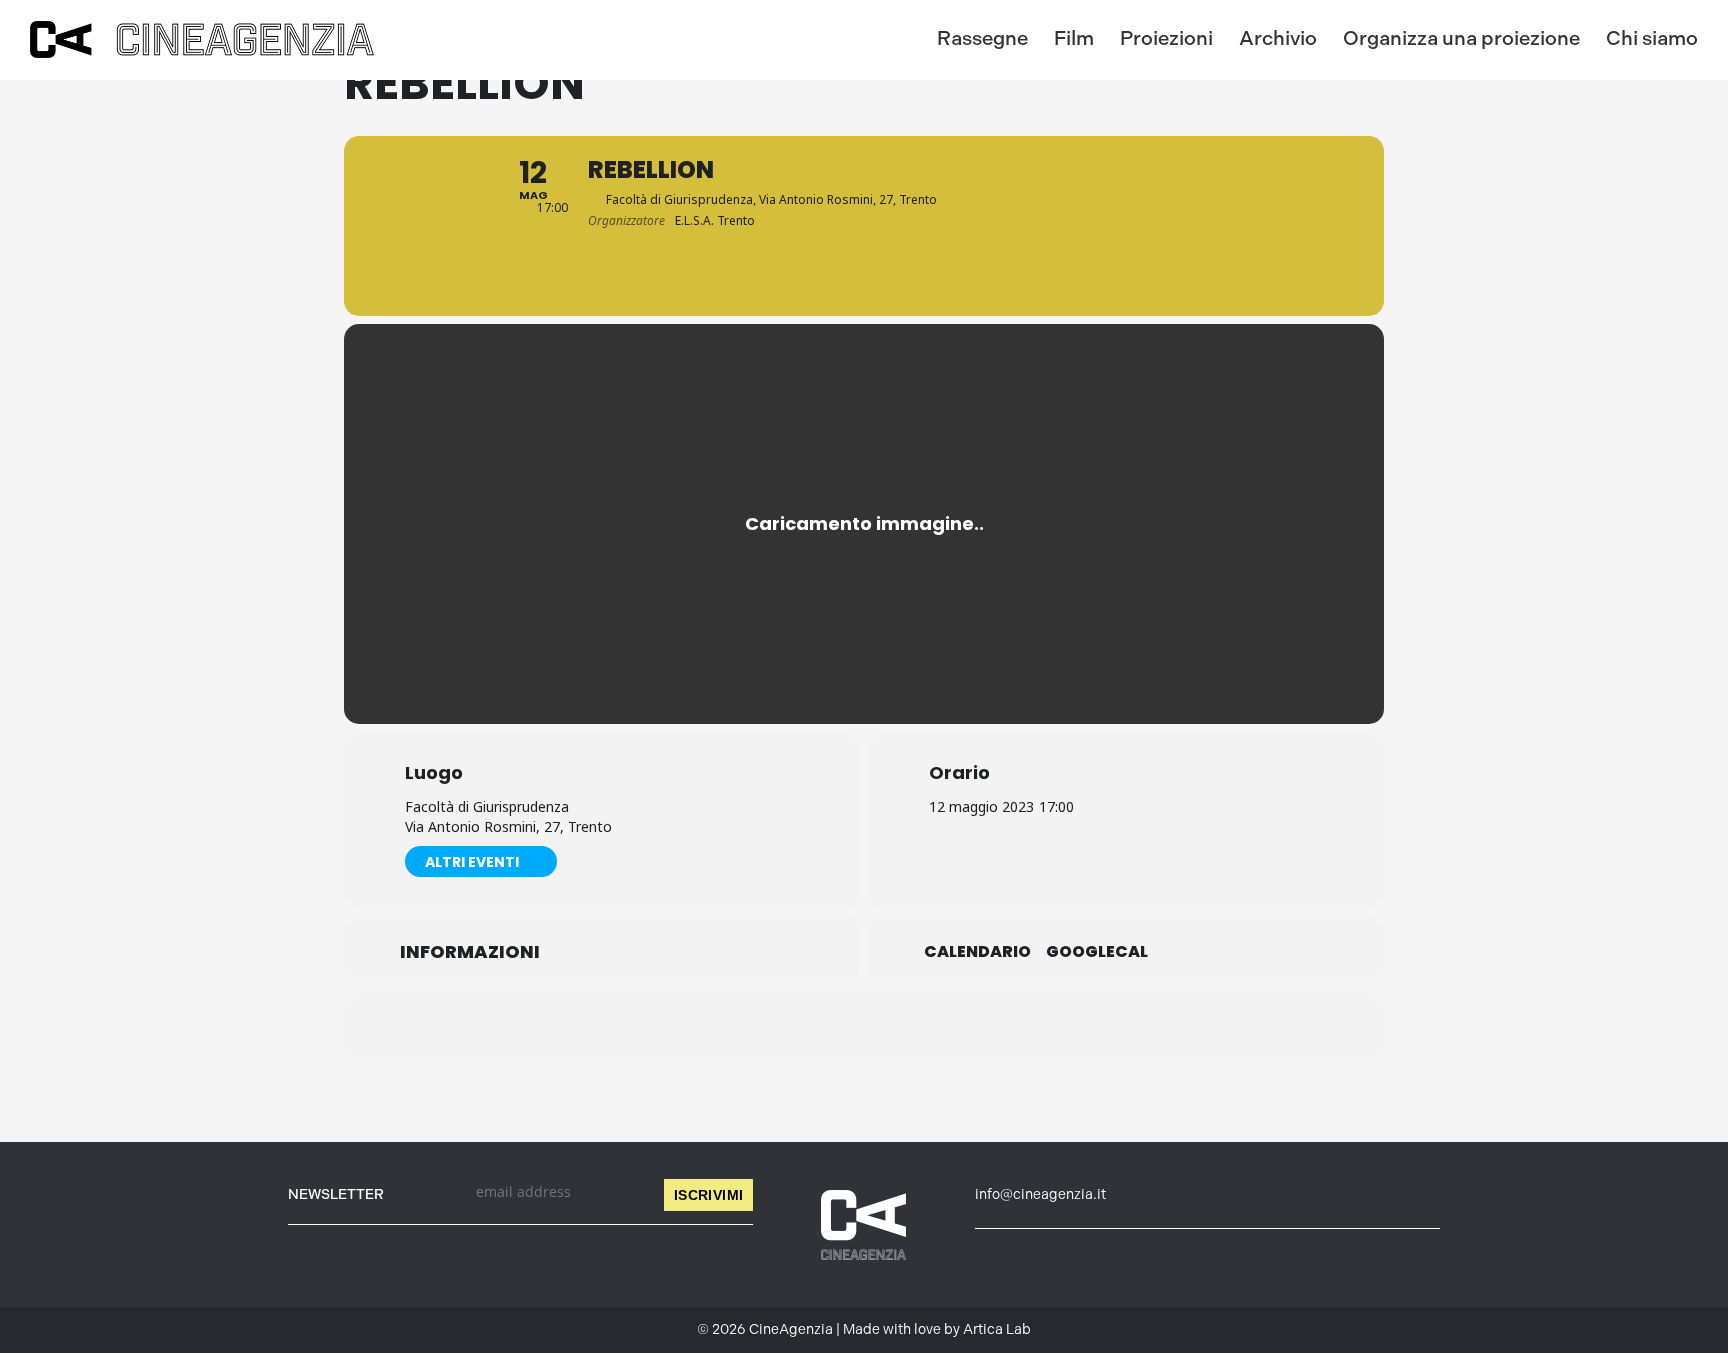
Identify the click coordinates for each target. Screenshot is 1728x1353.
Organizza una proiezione (1461, 38)
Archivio (1278, 38)
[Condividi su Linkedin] (814, 1027)
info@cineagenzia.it (1040, 1194)
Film (1074, 38)
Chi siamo (1652, 38)
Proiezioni (1166, 38)
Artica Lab (997, 1329)
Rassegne (982, 38)
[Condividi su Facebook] (764, 1027)
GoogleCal (1097, 952)
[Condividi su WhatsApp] (864, 1027)
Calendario (977, 952)
